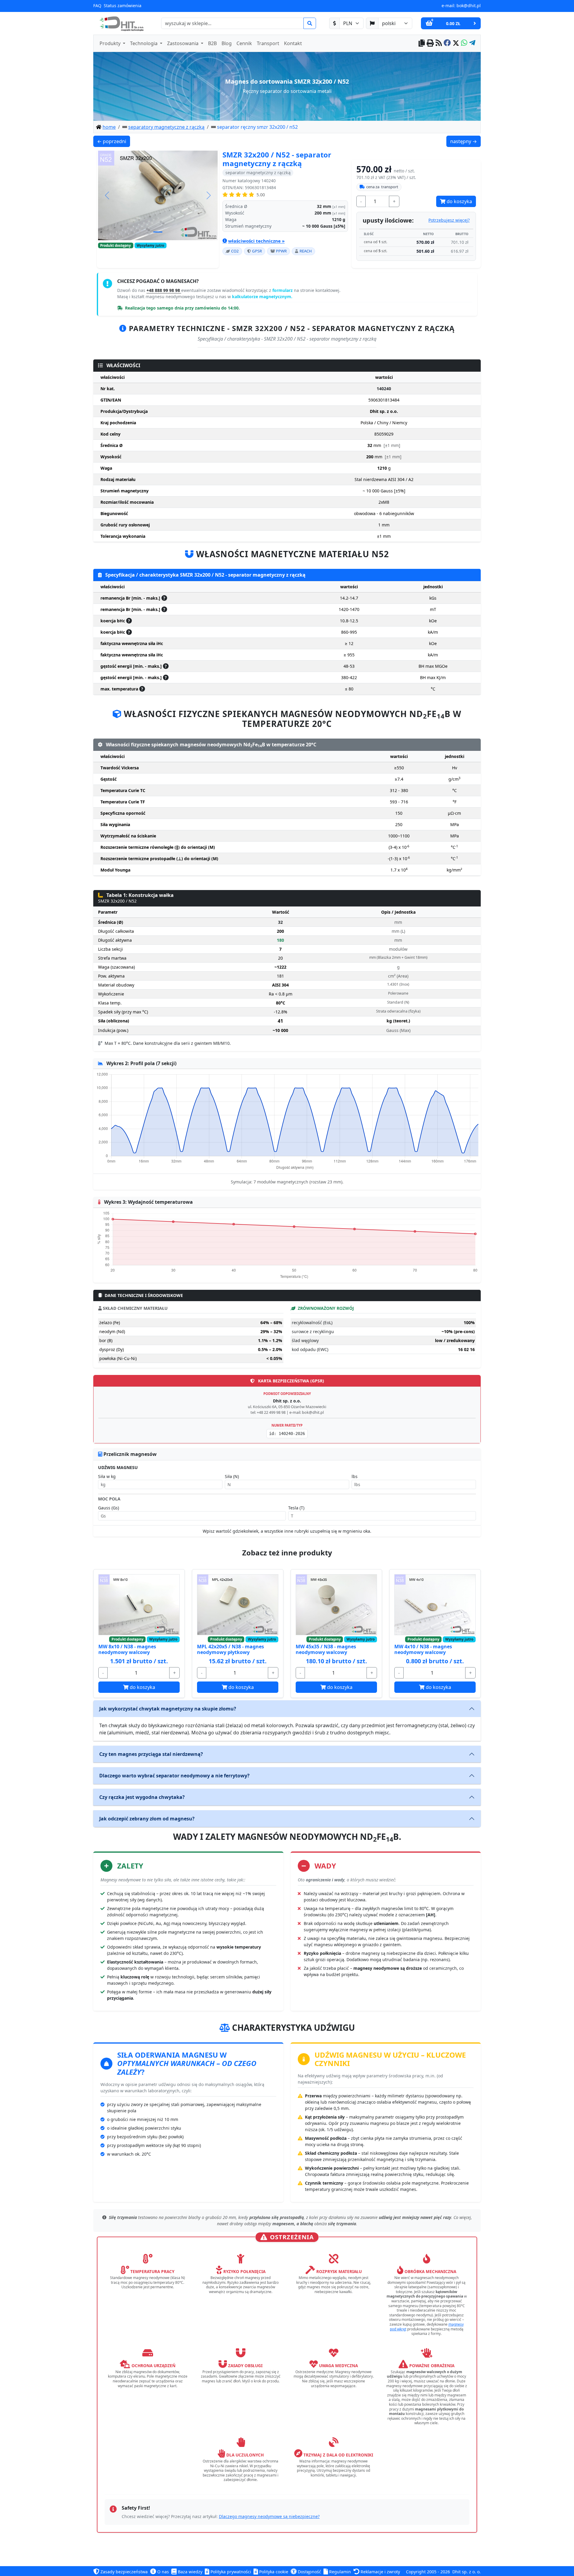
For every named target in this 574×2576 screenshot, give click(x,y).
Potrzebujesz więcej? (449, 220)
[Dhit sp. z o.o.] (121, 23)
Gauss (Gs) (109, 1508)
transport (382, 187)
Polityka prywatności (230, 2572)
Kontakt (293, 43)
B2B (212, 43)
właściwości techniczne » (256, 241)
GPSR (257, 251)
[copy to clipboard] (422, 43)
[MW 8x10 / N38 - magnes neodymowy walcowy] (139, 1605)
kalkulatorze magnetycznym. (262, 297)
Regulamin (339, 2572)
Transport (268, 43)
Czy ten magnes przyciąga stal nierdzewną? (151, 1754)
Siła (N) (232, 1476)
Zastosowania (183, 43)
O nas (162, 2572)
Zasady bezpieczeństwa (123, 2572)
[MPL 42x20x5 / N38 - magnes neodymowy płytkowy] (238, 1605)
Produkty (111, 43)
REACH (306, 251)
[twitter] (456, 43)
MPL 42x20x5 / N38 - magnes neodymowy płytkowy (230, 1649)
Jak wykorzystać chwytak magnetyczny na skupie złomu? (168, 1709)
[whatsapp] (464, 43)
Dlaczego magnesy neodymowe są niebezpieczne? (269, 2516)
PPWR (281, 251)
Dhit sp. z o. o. (467, 2572)
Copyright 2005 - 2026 (428, 2572)
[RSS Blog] (439, 43)
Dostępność (309, 2572)
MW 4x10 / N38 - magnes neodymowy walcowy (423, 1649)
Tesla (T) (296, 1508)
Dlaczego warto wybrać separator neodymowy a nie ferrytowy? (174, 1776)
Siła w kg (107, 1476)
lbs (355, 1476)
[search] (310, 23)
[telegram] (472, 43)
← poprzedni (113, 141)
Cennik (244, 43)
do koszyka (459, 201)
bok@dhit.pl (469, 6)
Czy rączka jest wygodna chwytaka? (142, 1797)
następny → (465, 141)
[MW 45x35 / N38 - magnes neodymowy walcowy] (336, 1605)
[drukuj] (430, 43)
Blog (227, 43)
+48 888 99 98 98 (164, 290)
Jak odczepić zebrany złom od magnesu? (147, 1819)
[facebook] (447, 43)
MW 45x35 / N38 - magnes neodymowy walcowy (326, 1649)
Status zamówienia (123, 6)
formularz (283, 290)
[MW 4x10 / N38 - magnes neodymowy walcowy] (435, 1605)
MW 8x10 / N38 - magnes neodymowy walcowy (127, 1649)
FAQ (97, 6)
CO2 (235, 251)
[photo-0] (158, 232)
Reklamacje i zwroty (380, 2572)
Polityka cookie (273, 2572)
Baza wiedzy (190, 2572)
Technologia (144, 43)
